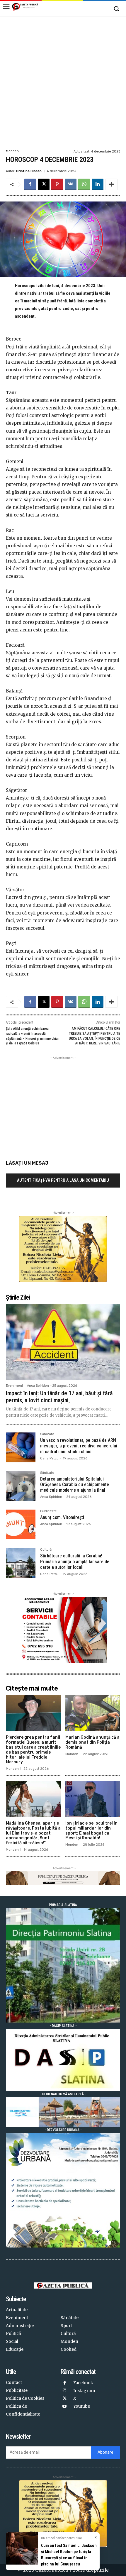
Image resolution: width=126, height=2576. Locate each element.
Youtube (82, 2406)
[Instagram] (65, 2391)
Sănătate (47, 1434)
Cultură (46, 1550)
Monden (12, 151)
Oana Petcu (49, 1458)
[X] (44, 184)
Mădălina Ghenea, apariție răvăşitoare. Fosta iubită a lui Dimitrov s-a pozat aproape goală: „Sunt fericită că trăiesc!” (33, 1833)
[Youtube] (65, 2407)
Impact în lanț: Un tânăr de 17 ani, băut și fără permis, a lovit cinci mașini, (59, 1397)
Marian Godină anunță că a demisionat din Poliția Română (92, 1742)
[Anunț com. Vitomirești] (21, 1524)
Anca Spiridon (38, 1386)
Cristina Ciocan (29, 171)
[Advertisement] (63, 82)
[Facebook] (30, 184)
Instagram (84, 2391)
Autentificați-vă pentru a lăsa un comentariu (63, 1180)
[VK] (71, 184)
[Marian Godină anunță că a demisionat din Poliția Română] (93, 1713)
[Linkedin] (98, 184)
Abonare (105, 2452)
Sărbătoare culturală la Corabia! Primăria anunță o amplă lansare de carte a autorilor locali (75, 1561)
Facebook (83, 2383)
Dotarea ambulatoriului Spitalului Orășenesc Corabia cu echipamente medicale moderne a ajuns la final (75, 1485)
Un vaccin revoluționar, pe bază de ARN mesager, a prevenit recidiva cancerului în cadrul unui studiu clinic (79, 1446)
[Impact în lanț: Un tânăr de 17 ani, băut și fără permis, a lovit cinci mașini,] (63, 1342)
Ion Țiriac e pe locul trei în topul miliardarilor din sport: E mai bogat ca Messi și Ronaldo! (91, 1831)
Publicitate (48, 1511)
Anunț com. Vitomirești (62, 1517)
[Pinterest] (57, 184)
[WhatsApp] (84, 184)
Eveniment (15, 1386)
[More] (111, 184)
